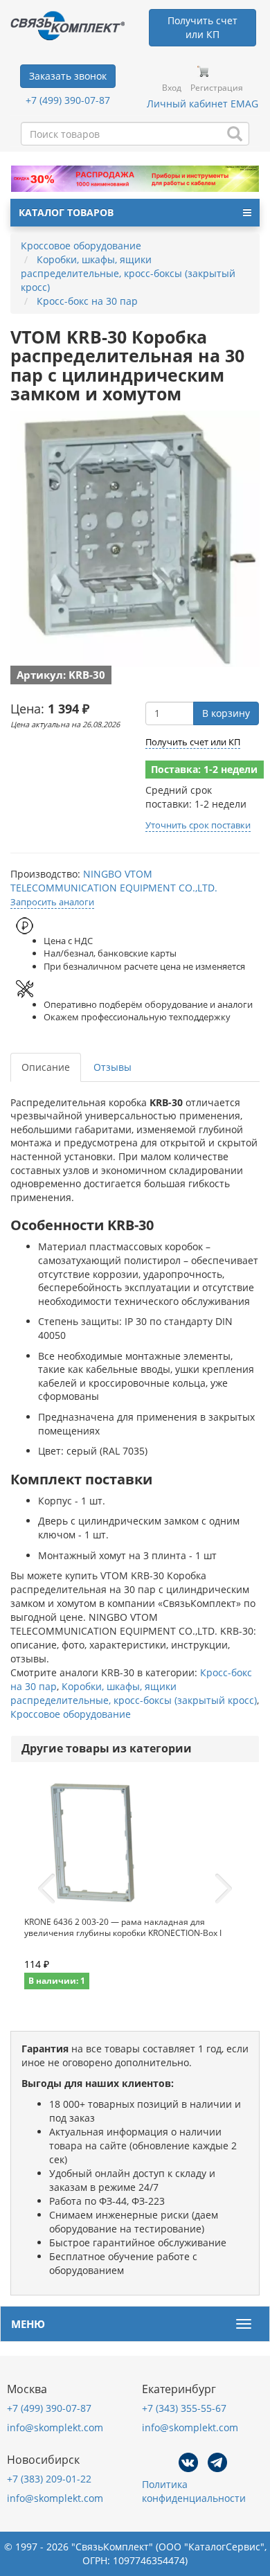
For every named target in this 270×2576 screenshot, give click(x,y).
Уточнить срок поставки (198, 825)
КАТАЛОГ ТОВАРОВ (66, 212)
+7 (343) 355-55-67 (184, 2408)
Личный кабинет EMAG (202, 104)
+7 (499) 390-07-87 (68, 100)
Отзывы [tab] (112, 1067)
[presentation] (46, 1889)
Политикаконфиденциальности (194, 2491)
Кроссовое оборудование (71, 1714)
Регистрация (217, 88)
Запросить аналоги (52, 902)
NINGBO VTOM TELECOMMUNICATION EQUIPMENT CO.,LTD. (114, 881)
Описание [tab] (46, 1067)
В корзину (226, 713)
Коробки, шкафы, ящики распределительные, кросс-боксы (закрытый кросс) (134, 1693)
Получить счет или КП (193, 742)
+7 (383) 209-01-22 (49, 2479)
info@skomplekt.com (55, 2427)
